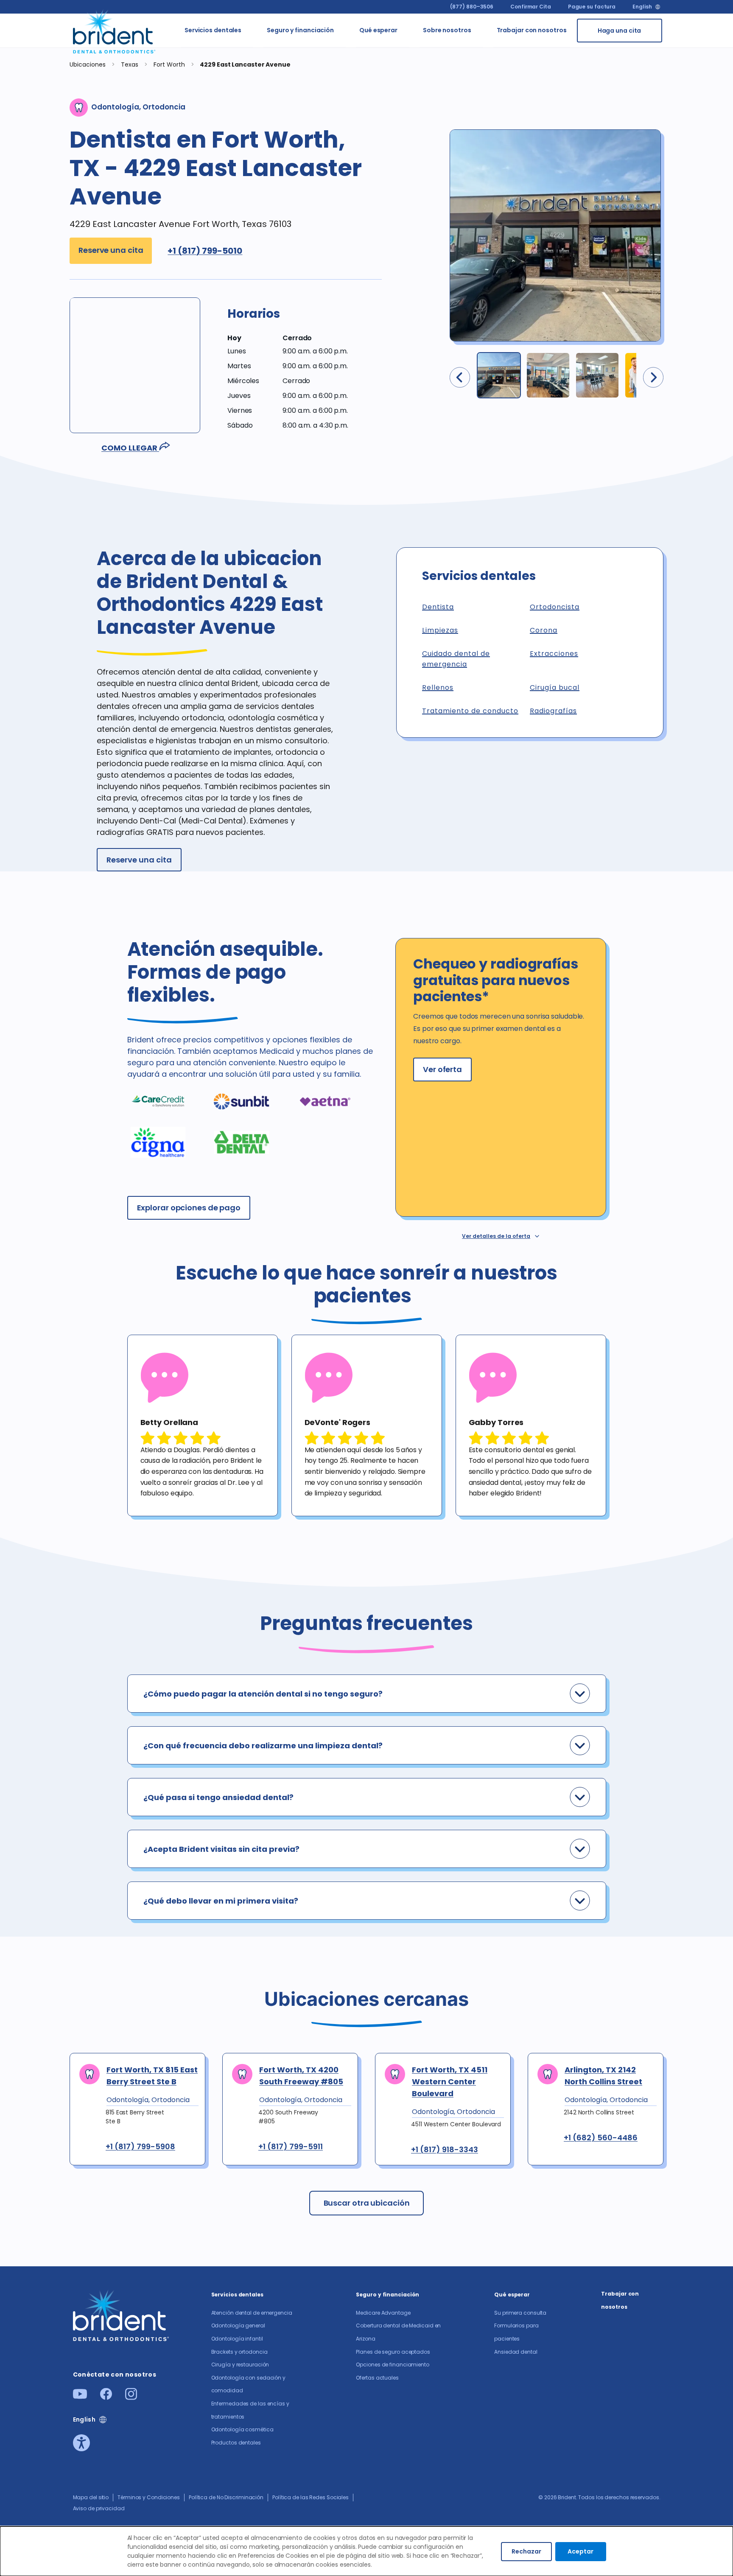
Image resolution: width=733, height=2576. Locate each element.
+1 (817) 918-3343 (445, 2150)
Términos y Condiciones (149, 2497)
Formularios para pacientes (421, 90)
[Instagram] (131, 2397)
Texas (130, 64)
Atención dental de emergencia (266, 50)
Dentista (438, 607)
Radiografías (553, 711)
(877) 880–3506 (472, 7)
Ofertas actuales (353, 189)
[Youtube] (80, 2396)
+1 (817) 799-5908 (140, 2147)
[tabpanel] (203, 1425)
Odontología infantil (267, 117)
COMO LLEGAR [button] (130, 448)
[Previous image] (460, 377)
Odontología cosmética (267, 310)
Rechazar (526, 2551)
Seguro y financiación (300, 30)
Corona (544, 630)
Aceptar (581, 2551)
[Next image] (653, 377)
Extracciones (554, 654)
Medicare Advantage (383, 2313)
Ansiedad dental (418, 126)
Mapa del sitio (91, 2497)
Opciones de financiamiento (363, 158)
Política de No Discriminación (226, 2497)
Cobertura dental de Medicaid (356, 81)
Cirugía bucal (555, 687)
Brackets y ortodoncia (264, 149)
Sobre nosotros (447, 30)
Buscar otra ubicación (367, 2203)
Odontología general (267, 86)
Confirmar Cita (531, 7)
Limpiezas (440, 630)
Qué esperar (378, 30)
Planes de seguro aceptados (357, 122)
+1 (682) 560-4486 (601, 2138)
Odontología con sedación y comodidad (267, 220)
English (642, 7)
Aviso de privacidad (99, 2508)
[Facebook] (106, 2397)
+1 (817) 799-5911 (291, 2147)
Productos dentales (263, 341)
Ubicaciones (88, 64)
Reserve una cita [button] (111, 250)
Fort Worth (170, 64)
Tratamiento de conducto (470, 711)
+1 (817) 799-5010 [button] (205, 251)
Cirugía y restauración (267, 180)
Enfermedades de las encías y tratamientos (270, 270)
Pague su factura (592, 7)
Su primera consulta (417, 50)
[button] (305, 320)
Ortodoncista (555, 607)
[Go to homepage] (115, 31)
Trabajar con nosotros (532, 30)
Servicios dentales (213, 30)
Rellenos (438, 687)
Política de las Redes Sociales (311, 2497)
